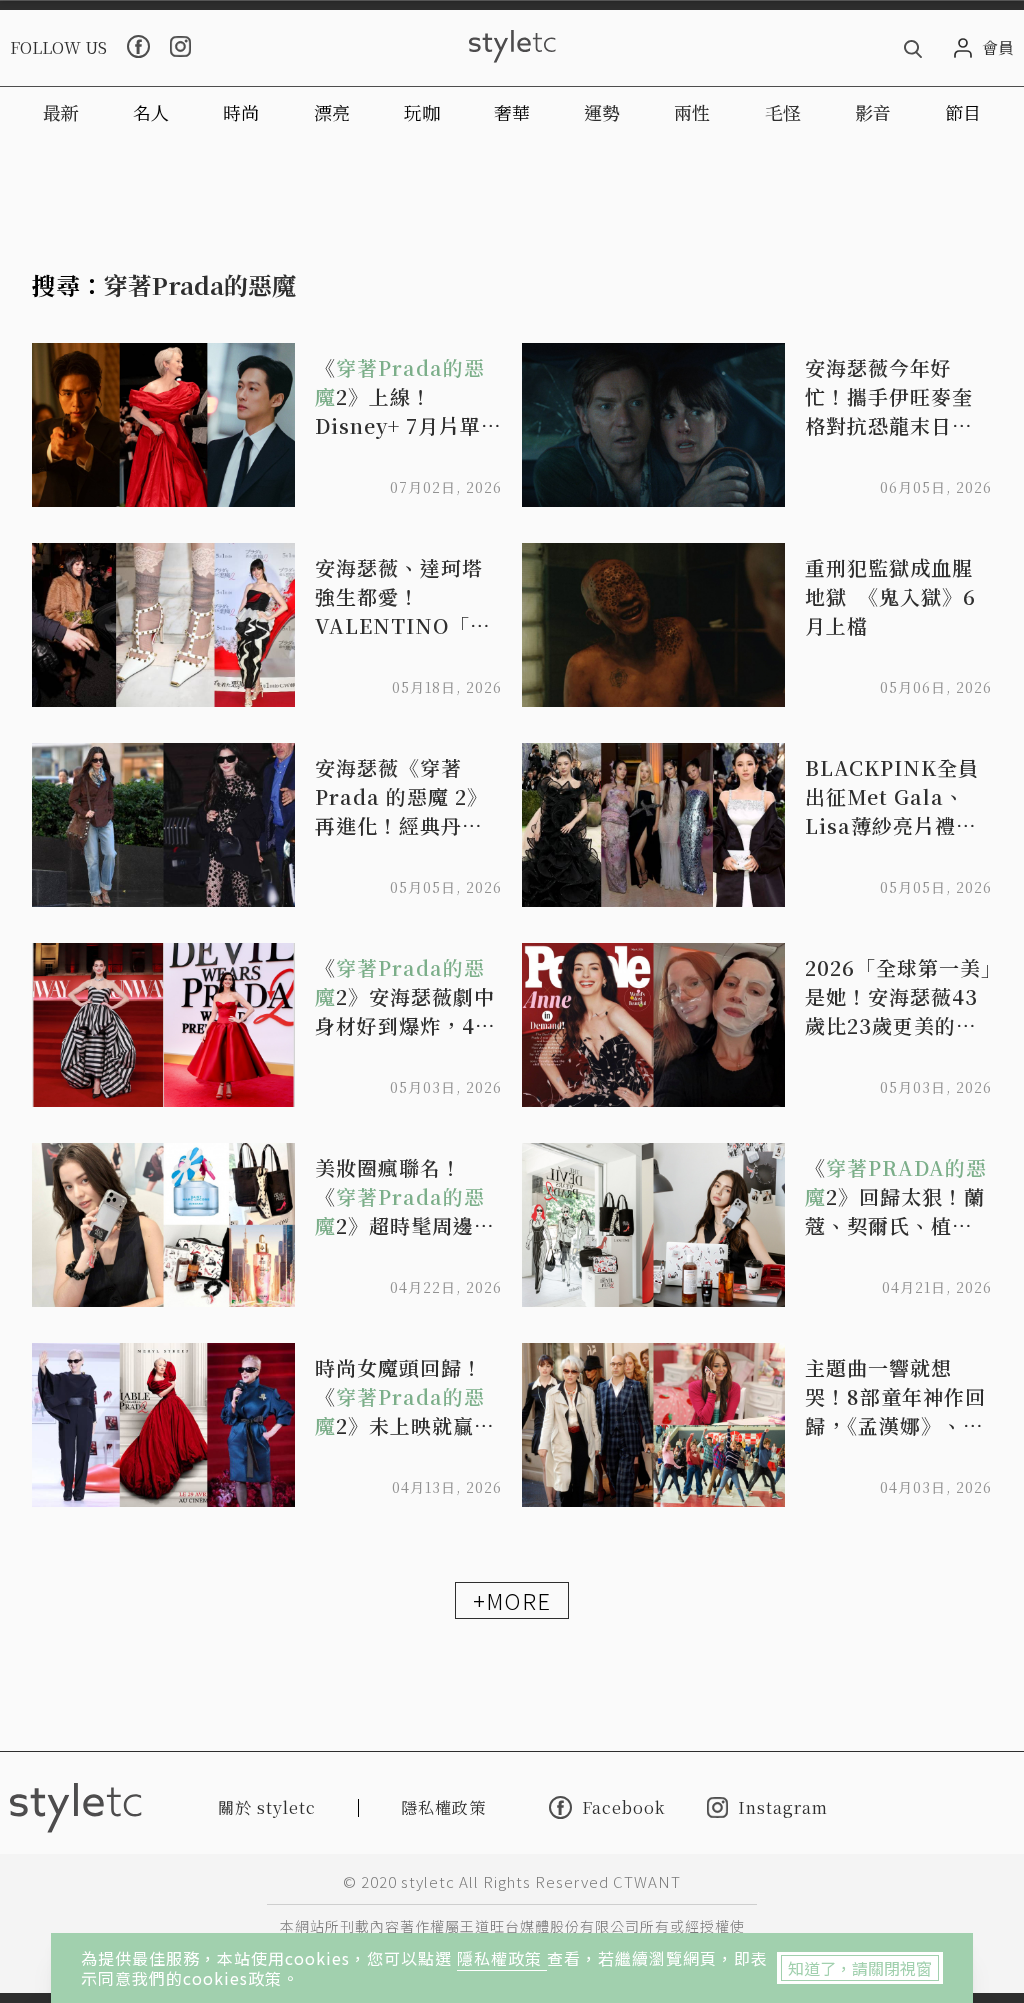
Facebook (623, 1807)
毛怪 (783, 112)
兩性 (692, 112)
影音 (873, 112)
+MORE (512, 1600)
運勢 (602, 112)
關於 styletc (267, 1807)
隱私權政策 (502, 1958)
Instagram (783, 1807)
